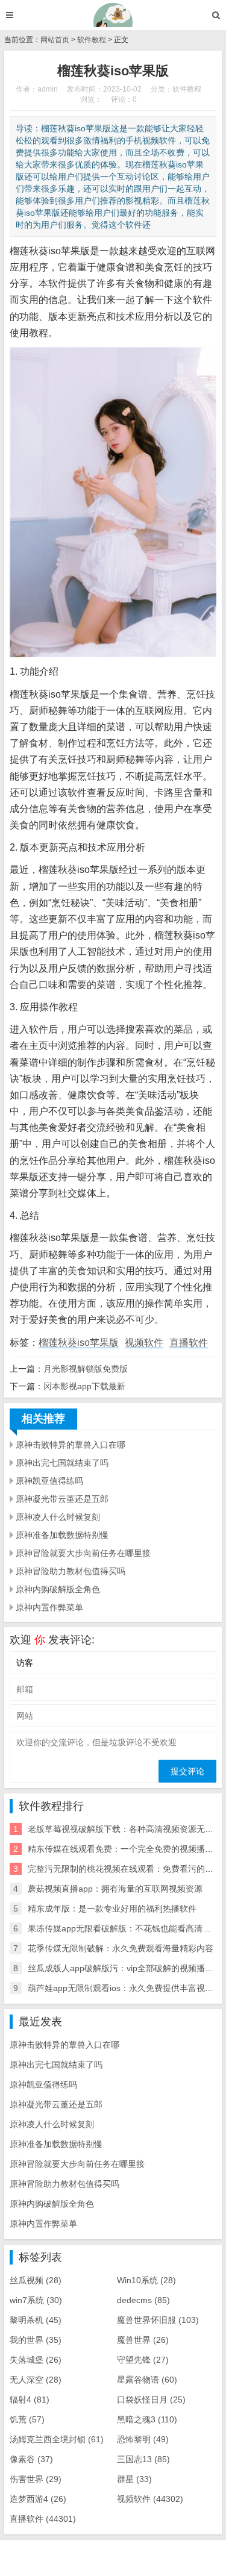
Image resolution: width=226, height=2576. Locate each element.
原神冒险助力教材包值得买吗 (71, 1571)
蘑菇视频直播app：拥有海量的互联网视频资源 (115, 1889)
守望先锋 (143, 2360)
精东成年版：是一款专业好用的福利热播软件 (112, 1909)
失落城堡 (36, 2360)
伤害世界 (36, 2479)
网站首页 (55, 40)
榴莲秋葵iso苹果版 (79, 1343)
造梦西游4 (38, 2499)
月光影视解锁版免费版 (86, 1369)
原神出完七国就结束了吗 (62, 1463)
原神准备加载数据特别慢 (62, 1535)
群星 (134, 2479)
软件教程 (92, 40)
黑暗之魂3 (147, 2419)
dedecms (143, 2300)
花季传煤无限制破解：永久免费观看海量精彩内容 (121, 1948)
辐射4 (30, 2399)
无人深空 (36, 2380)
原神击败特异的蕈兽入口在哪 (71, 1445)
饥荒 (27, 2419)
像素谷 (31, 2459)
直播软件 (189, 1343)
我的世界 (36, 2340)
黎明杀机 (36, 2320)
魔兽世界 (143, 2340)
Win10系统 (146, 2280)
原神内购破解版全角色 (58, 1589)
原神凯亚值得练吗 (49, 1481)
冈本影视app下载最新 (84, 1386)
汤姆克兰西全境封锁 (57, 2439)
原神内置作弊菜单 (49, 1607)
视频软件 (144, 1343)
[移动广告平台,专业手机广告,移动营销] (113, 15)
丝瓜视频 (36, 2280)
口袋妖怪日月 (151, 2399)
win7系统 (36, 2300)
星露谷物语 (147, 2380)
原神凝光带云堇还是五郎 (62, 1499)
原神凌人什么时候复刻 (58, 1517)
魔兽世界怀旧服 (158, 2320)
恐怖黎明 (143, 2439)
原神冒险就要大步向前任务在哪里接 (83, 1553)
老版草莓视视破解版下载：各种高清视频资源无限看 (125, 1829)
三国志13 (143, 2459)
